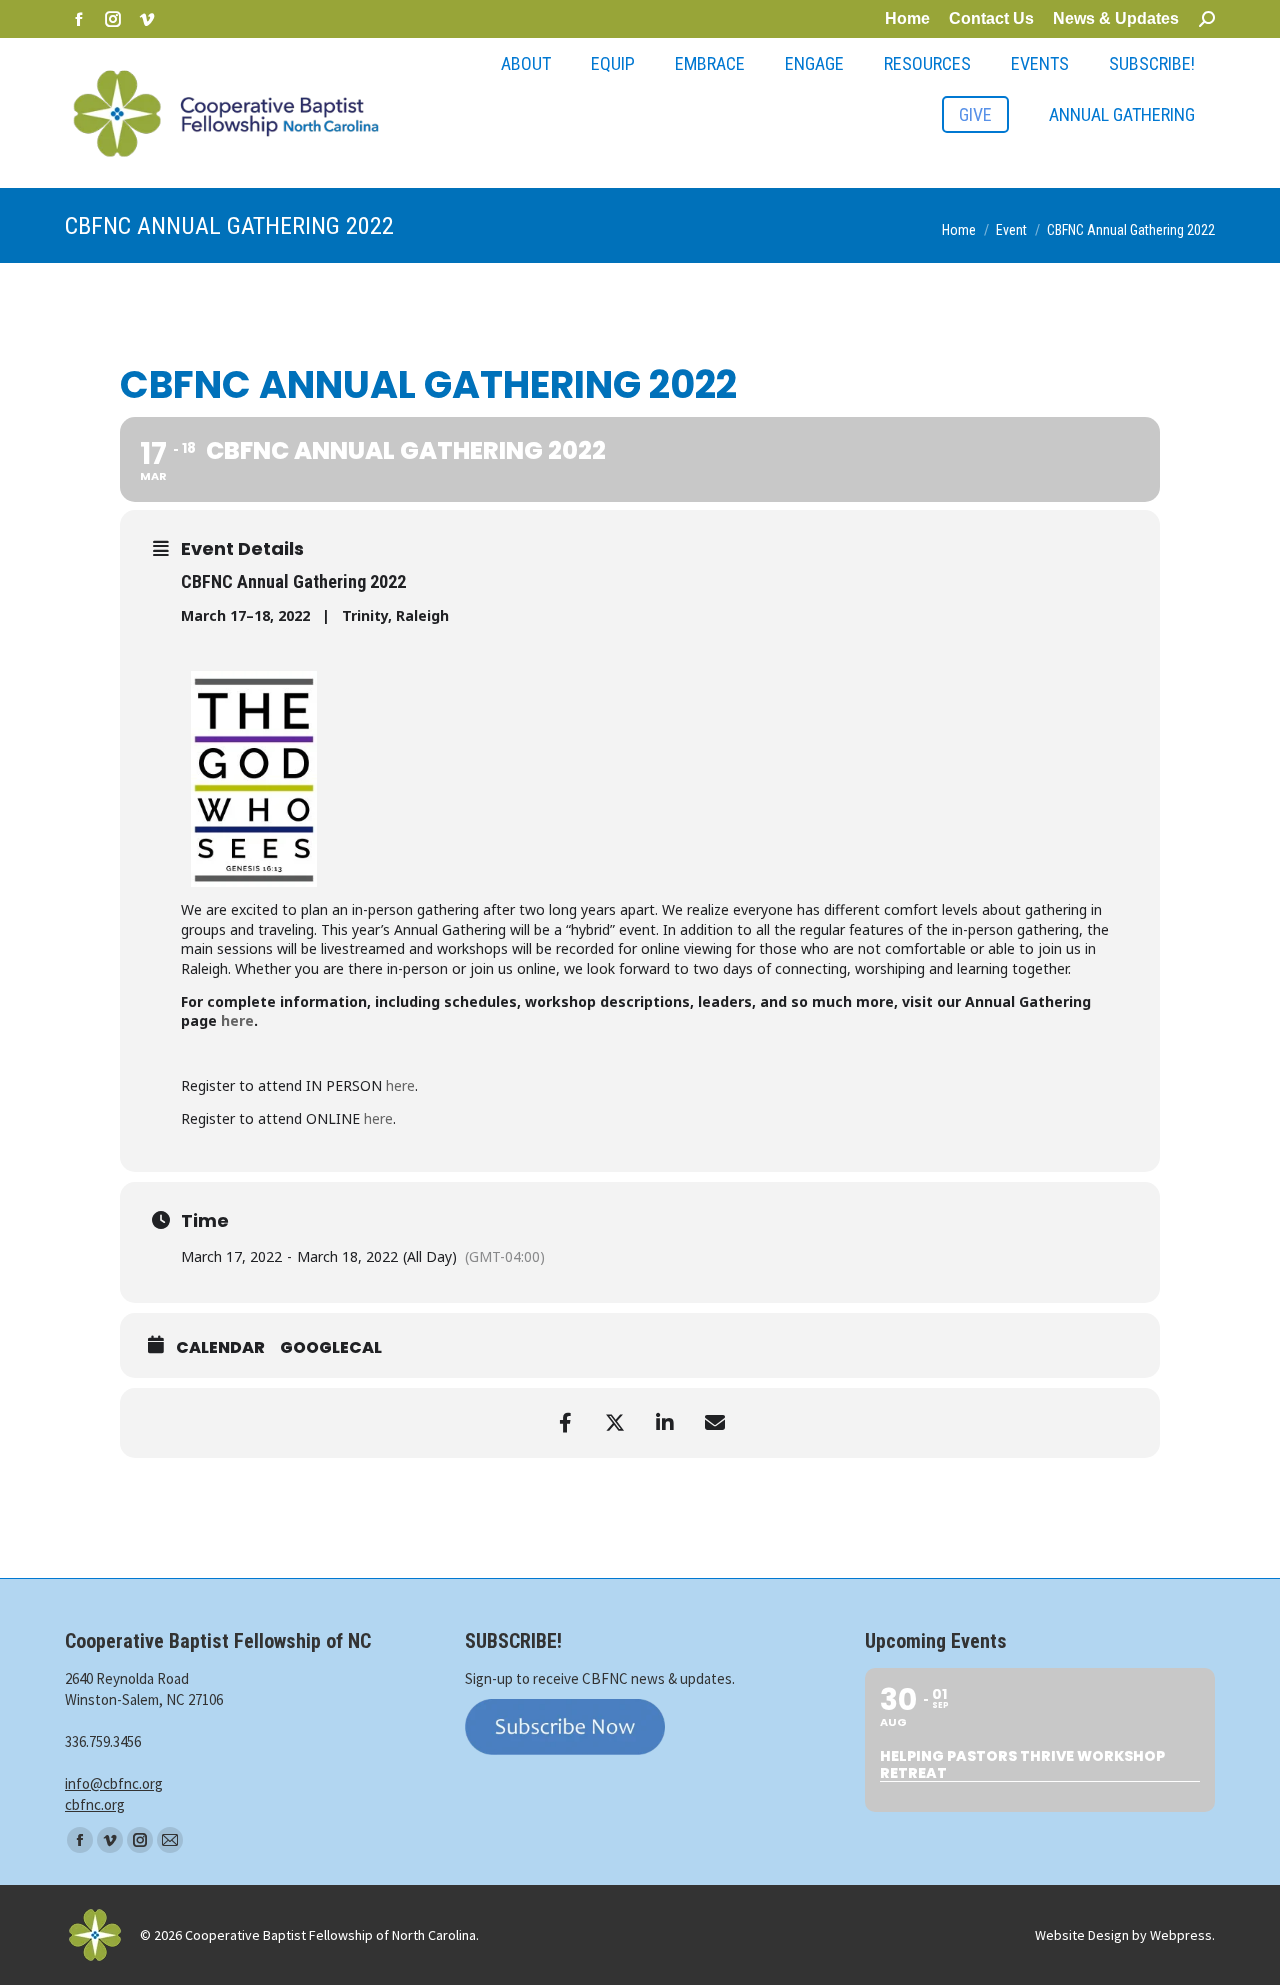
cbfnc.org (95, 1804)
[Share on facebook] (565, 1423)
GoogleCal (331, 1348)
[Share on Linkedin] (665, 1423)
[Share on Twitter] (615, 1423)
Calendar (220, 1348)
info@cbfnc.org (114, 1783)
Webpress (1181, 1935)
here (237, 1020)
